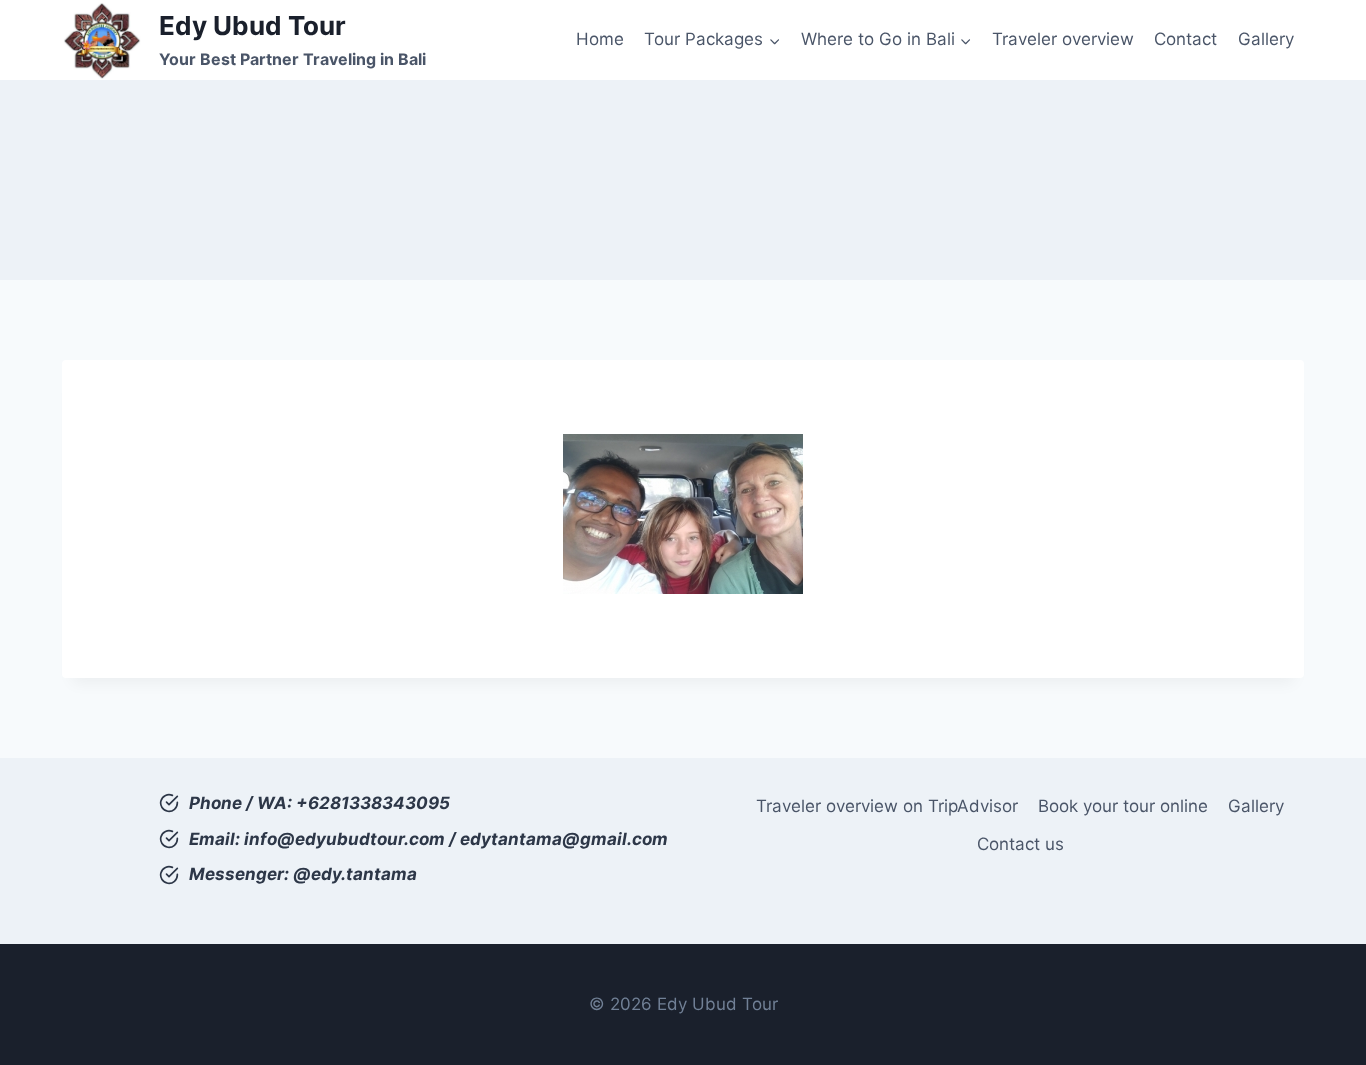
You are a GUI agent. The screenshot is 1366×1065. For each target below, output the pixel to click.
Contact (1185, 39)
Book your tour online (1123, 806)
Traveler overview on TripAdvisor (887, 806)
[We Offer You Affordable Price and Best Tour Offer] (683, 514)
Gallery (1266, 39)
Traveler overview (1063, 39)
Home (600, 39)
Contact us (1020, 844)
